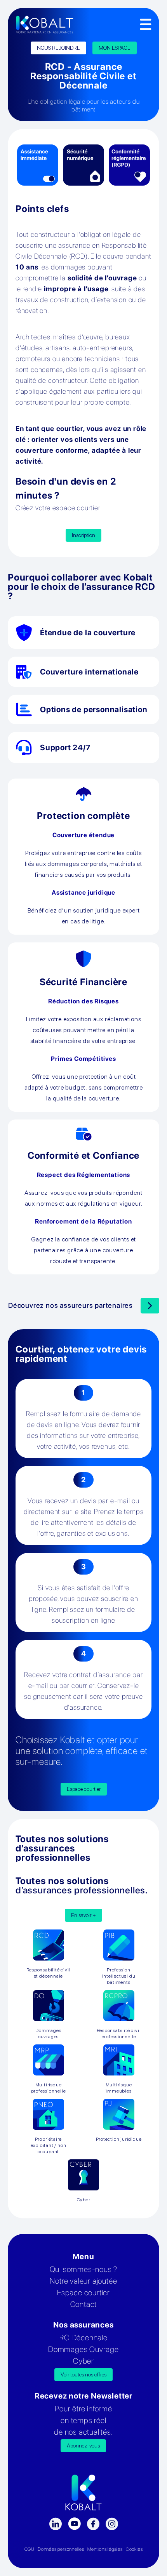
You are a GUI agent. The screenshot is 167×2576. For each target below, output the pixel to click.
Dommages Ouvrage (83, 2349)
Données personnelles (61, 2549)
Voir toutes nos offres (83, 2374)
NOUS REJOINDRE (58, 48)
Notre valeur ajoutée (83, 2281)
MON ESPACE (115, 48)
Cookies (134, 2549)
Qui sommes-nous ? (84, 2269)
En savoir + (83, 1915)
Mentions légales (105, 2549)
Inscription (83, 535)
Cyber (83, 2361)
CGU (30, 2549)
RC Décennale (83, 2338)
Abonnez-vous (83, 2446)
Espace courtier (84, 1789)
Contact (84, 2304)
